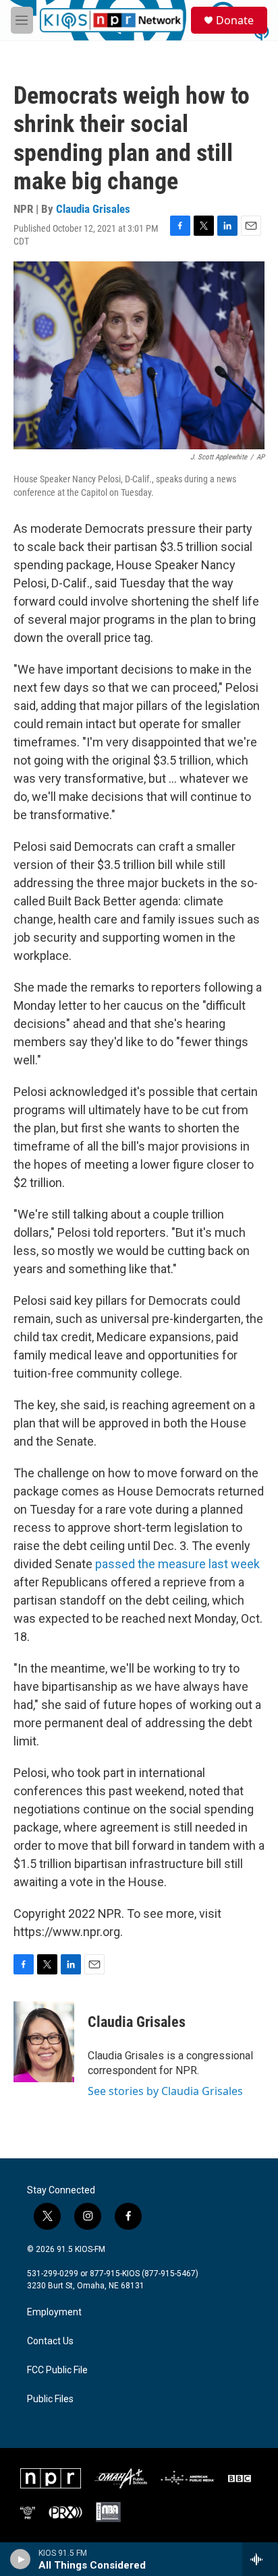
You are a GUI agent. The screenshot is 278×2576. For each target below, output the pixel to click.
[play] (21, 2559)
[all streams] (260, 2559)
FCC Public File (57, 2370)
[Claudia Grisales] (44, 2042)
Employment (54, 2312)
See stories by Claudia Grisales (165, 2091)
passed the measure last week (177, 1564)
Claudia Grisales (93, 209)
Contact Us (50, 2341)
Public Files (50, 2399)
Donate (235, 20)
